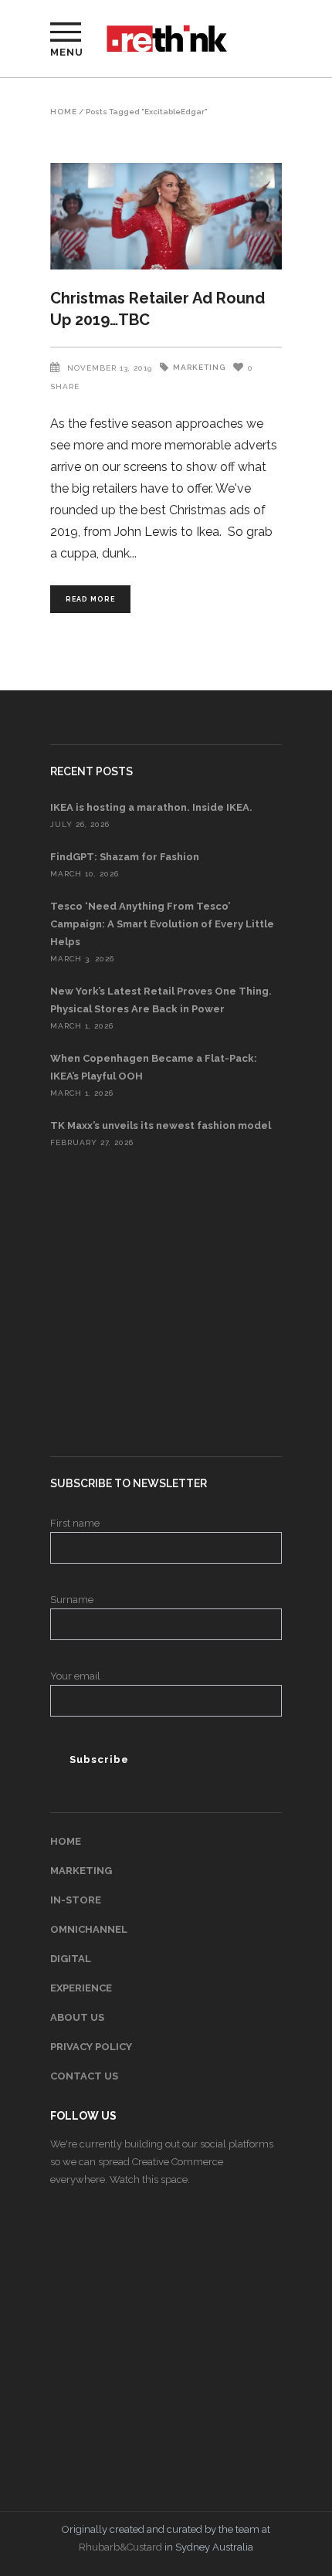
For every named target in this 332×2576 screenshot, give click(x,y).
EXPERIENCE (81, 1988)
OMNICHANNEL (89, 1929)
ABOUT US (77, 2017)
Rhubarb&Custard (120, 2547)
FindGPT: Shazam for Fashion (125, 857)
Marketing (199, 367)
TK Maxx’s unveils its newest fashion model (161, 1125)
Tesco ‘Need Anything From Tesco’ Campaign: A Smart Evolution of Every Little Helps (162, 924)
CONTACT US (84, 2076)
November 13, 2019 (110, 368)
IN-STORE (76, 1900)
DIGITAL (71, 1959)
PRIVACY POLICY (91, 2047)
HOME (66, 1841)
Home (64, 112)
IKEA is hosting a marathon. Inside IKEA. (151, 807)
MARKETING (81, 1871)
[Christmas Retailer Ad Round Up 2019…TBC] (166, 216)
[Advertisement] (166, 1303)
